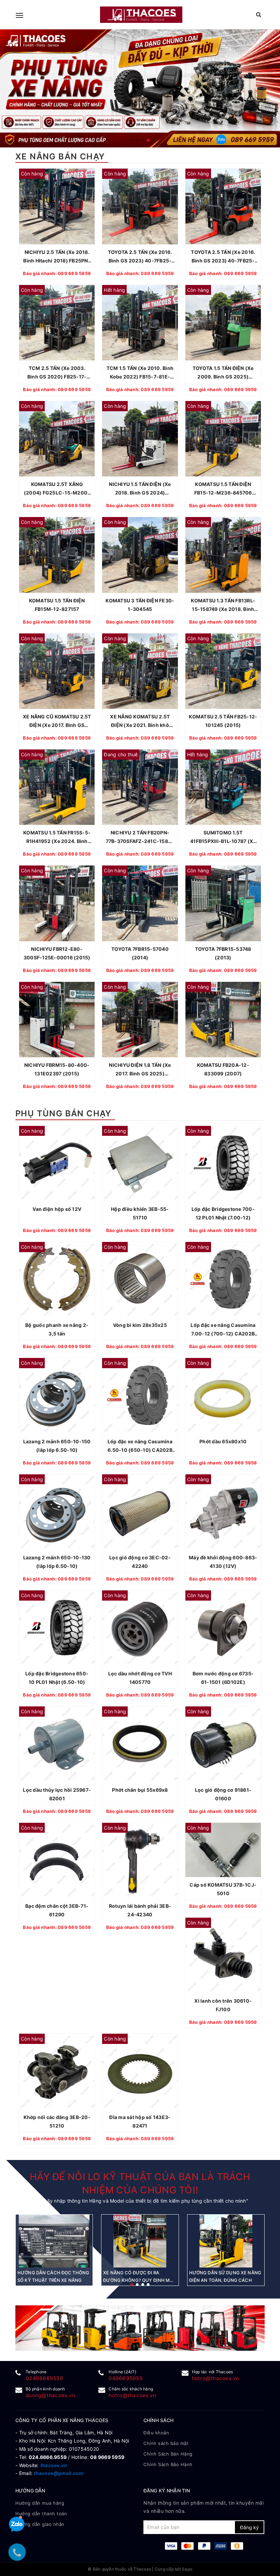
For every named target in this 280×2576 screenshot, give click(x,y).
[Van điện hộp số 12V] (57, 1164)
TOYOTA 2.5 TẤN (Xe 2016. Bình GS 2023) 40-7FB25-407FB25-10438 (223, 257)
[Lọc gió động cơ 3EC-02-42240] (140, 1512)
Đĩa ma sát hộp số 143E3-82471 (140, 2121)
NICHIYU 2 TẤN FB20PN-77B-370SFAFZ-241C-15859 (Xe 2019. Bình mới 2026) (140, 838)
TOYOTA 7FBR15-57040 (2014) (140, 953)
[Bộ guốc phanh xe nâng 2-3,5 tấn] (57, 1280)
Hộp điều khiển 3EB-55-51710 (140, 1213)
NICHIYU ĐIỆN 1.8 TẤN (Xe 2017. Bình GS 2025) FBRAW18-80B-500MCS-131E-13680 (140, 1070)
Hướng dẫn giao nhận (40, 2524)
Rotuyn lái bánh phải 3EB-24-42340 (140, 1910)
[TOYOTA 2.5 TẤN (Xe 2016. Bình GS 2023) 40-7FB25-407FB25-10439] (140, 206)
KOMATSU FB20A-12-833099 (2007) (223, 1069)
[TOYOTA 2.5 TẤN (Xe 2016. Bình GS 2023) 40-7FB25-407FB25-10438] (223, 206)
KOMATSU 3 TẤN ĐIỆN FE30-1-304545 (140, 605)
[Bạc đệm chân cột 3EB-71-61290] (57, 1861)
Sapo (187, 2569)
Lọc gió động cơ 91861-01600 (223, 1794)
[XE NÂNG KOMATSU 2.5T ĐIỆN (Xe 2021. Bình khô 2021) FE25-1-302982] (140, 671)
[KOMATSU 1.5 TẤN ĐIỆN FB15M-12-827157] (57, 555)
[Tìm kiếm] (259, 15)
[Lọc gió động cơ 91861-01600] (223, 1744)
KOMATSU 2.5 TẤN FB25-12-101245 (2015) (223, 721)
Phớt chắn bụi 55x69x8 (140, 1790)
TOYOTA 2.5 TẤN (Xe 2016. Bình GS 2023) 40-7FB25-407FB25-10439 (140, 257)
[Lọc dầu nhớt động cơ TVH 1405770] (140, 1628)
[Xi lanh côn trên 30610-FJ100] (223, 1955)
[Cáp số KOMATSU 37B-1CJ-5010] (223, 1850)
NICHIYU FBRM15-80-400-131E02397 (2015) (57, 1069)
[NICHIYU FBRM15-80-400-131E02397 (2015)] (57, 1020)
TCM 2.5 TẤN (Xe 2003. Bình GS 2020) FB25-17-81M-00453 (57, 373)
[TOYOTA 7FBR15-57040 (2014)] (140, 903)
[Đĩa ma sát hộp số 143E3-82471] (140, 2071)
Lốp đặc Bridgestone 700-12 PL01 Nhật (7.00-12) (223, 1213)
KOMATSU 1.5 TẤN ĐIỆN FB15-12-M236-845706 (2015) (223, 489)
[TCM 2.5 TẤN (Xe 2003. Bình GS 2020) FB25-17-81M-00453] (57, 323)
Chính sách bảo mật (166, 2443)
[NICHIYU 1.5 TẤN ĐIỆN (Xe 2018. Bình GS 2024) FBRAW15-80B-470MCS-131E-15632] (140, 439)
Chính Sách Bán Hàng (168, 2454)
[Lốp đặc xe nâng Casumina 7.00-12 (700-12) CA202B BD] (223, 1280)
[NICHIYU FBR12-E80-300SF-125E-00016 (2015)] (57, 903)
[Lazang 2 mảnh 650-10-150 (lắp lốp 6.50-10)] (57, 1396)
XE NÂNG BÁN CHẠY (60, 156)
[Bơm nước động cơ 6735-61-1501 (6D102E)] (223, 1628)
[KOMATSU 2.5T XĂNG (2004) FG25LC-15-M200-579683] (57, 439)
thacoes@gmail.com (59, 2473)
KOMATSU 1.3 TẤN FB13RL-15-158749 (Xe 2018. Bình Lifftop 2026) (223, 605)
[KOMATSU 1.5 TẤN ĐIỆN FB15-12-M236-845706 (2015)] (223, 439)
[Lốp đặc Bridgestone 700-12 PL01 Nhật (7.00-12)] (223, 1164)
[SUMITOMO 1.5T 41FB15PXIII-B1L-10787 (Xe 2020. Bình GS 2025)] (223, 787)
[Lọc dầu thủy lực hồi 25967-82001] (57, 1744)
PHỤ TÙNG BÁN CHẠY (64, 1113)
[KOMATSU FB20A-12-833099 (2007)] (223, 1020)
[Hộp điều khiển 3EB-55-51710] (140, 1164)
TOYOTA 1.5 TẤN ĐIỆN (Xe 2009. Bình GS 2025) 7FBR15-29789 (223, 373)
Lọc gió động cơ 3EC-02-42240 (140, 1562)
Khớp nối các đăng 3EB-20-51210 (57, 2121)
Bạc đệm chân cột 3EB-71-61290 (57, 1910)
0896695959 (126, 2378)
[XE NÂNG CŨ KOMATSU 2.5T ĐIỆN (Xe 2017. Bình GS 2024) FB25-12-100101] (57, 671)
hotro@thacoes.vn (216, 2378)
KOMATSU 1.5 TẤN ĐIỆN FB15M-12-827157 (57, 605)
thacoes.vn (54, 2465)
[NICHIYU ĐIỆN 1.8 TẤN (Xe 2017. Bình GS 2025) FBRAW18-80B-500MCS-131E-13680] (140, 1020)
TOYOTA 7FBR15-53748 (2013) (223, 953)
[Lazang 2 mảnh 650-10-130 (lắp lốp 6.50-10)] (57, 1512)
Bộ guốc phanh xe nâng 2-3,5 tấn (57, 1329)
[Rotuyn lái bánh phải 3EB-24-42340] (140, 1861)
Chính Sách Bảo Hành (168, 2464)
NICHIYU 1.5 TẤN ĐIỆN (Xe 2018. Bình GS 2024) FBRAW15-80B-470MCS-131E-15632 (140, 489)
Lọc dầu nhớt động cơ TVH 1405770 (140, 1678)
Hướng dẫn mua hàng (40, 2503)
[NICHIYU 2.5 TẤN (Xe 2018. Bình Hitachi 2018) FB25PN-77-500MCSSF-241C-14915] (57, 206)
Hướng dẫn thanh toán (41, 2514)
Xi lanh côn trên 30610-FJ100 (223, 2005)
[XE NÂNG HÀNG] (140, 2328)
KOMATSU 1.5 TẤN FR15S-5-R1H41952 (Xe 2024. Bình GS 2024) (57, 838)
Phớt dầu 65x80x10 (223, 1441)
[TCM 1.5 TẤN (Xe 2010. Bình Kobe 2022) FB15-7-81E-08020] (140, 323)
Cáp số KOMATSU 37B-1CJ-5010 (223, 1889)
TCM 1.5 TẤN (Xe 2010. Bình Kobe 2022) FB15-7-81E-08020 (140, 373)
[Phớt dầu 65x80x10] (223, 1396)
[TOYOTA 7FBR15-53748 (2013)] (223, 903)
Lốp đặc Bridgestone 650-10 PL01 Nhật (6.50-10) (57, 1678)
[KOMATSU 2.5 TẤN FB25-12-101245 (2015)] (223, 671)
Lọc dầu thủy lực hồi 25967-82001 (57, 1794)
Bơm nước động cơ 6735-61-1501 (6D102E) (223, 1678)
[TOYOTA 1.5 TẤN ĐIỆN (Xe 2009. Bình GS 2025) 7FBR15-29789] (223, 323)
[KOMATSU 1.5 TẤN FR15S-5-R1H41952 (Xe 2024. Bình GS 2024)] (57, 787)
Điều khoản (156, 2433)
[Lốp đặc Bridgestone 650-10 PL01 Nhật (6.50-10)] (57, 1628)
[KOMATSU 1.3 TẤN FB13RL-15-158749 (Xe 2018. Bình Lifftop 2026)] (223, 555)
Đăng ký (249, 2527)
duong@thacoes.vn (50, 2395)
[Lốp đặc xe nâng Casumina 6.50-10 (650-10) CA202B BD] (140, 1396)
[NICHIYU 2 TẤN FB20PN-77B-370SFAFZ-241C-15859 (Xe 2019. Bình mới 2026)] (140, 787)
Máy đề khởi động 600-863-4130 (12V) (223, 1562)
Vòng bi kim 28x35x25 (140, 1325)
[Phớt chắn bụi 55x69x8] (140, 1744)
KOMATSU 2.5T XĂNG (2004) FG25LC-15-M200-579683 (57, 489)
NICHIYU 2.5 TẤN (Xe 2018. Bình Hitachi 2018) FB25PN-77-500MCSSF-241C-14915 (57, 257)
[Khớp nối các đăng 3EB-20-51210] (57, 2071)
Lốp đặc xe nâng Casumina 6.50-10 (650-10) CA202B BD (140, 1446)
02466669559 (44, 2378)
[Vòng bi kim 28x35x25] (140, 1280)
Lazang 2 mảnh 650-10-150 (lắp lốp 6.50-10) (57, 1446)
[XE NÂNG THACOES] (141, 15)
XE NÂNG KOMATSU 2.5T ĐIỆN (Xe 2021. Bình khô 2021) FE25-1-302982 (140, 721)
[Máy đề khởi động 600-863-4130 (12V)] (223, 1512)
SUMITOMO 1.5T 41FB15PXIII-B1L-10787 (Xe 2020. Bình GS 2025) (223, 838)
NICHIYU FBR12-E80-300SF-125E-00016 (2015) (57, 953)
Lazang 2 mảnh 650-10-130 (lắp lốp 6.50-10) (57, 1562)
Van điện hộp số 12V (57, 1209)
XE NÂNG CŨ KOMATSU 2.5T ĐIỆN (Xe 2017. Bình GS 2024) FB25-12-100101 (57, 721)
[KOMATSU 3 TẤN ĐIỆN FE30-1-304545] (140, 555)
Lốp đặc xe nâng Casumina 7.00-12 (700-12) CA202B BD (223, 1330)
